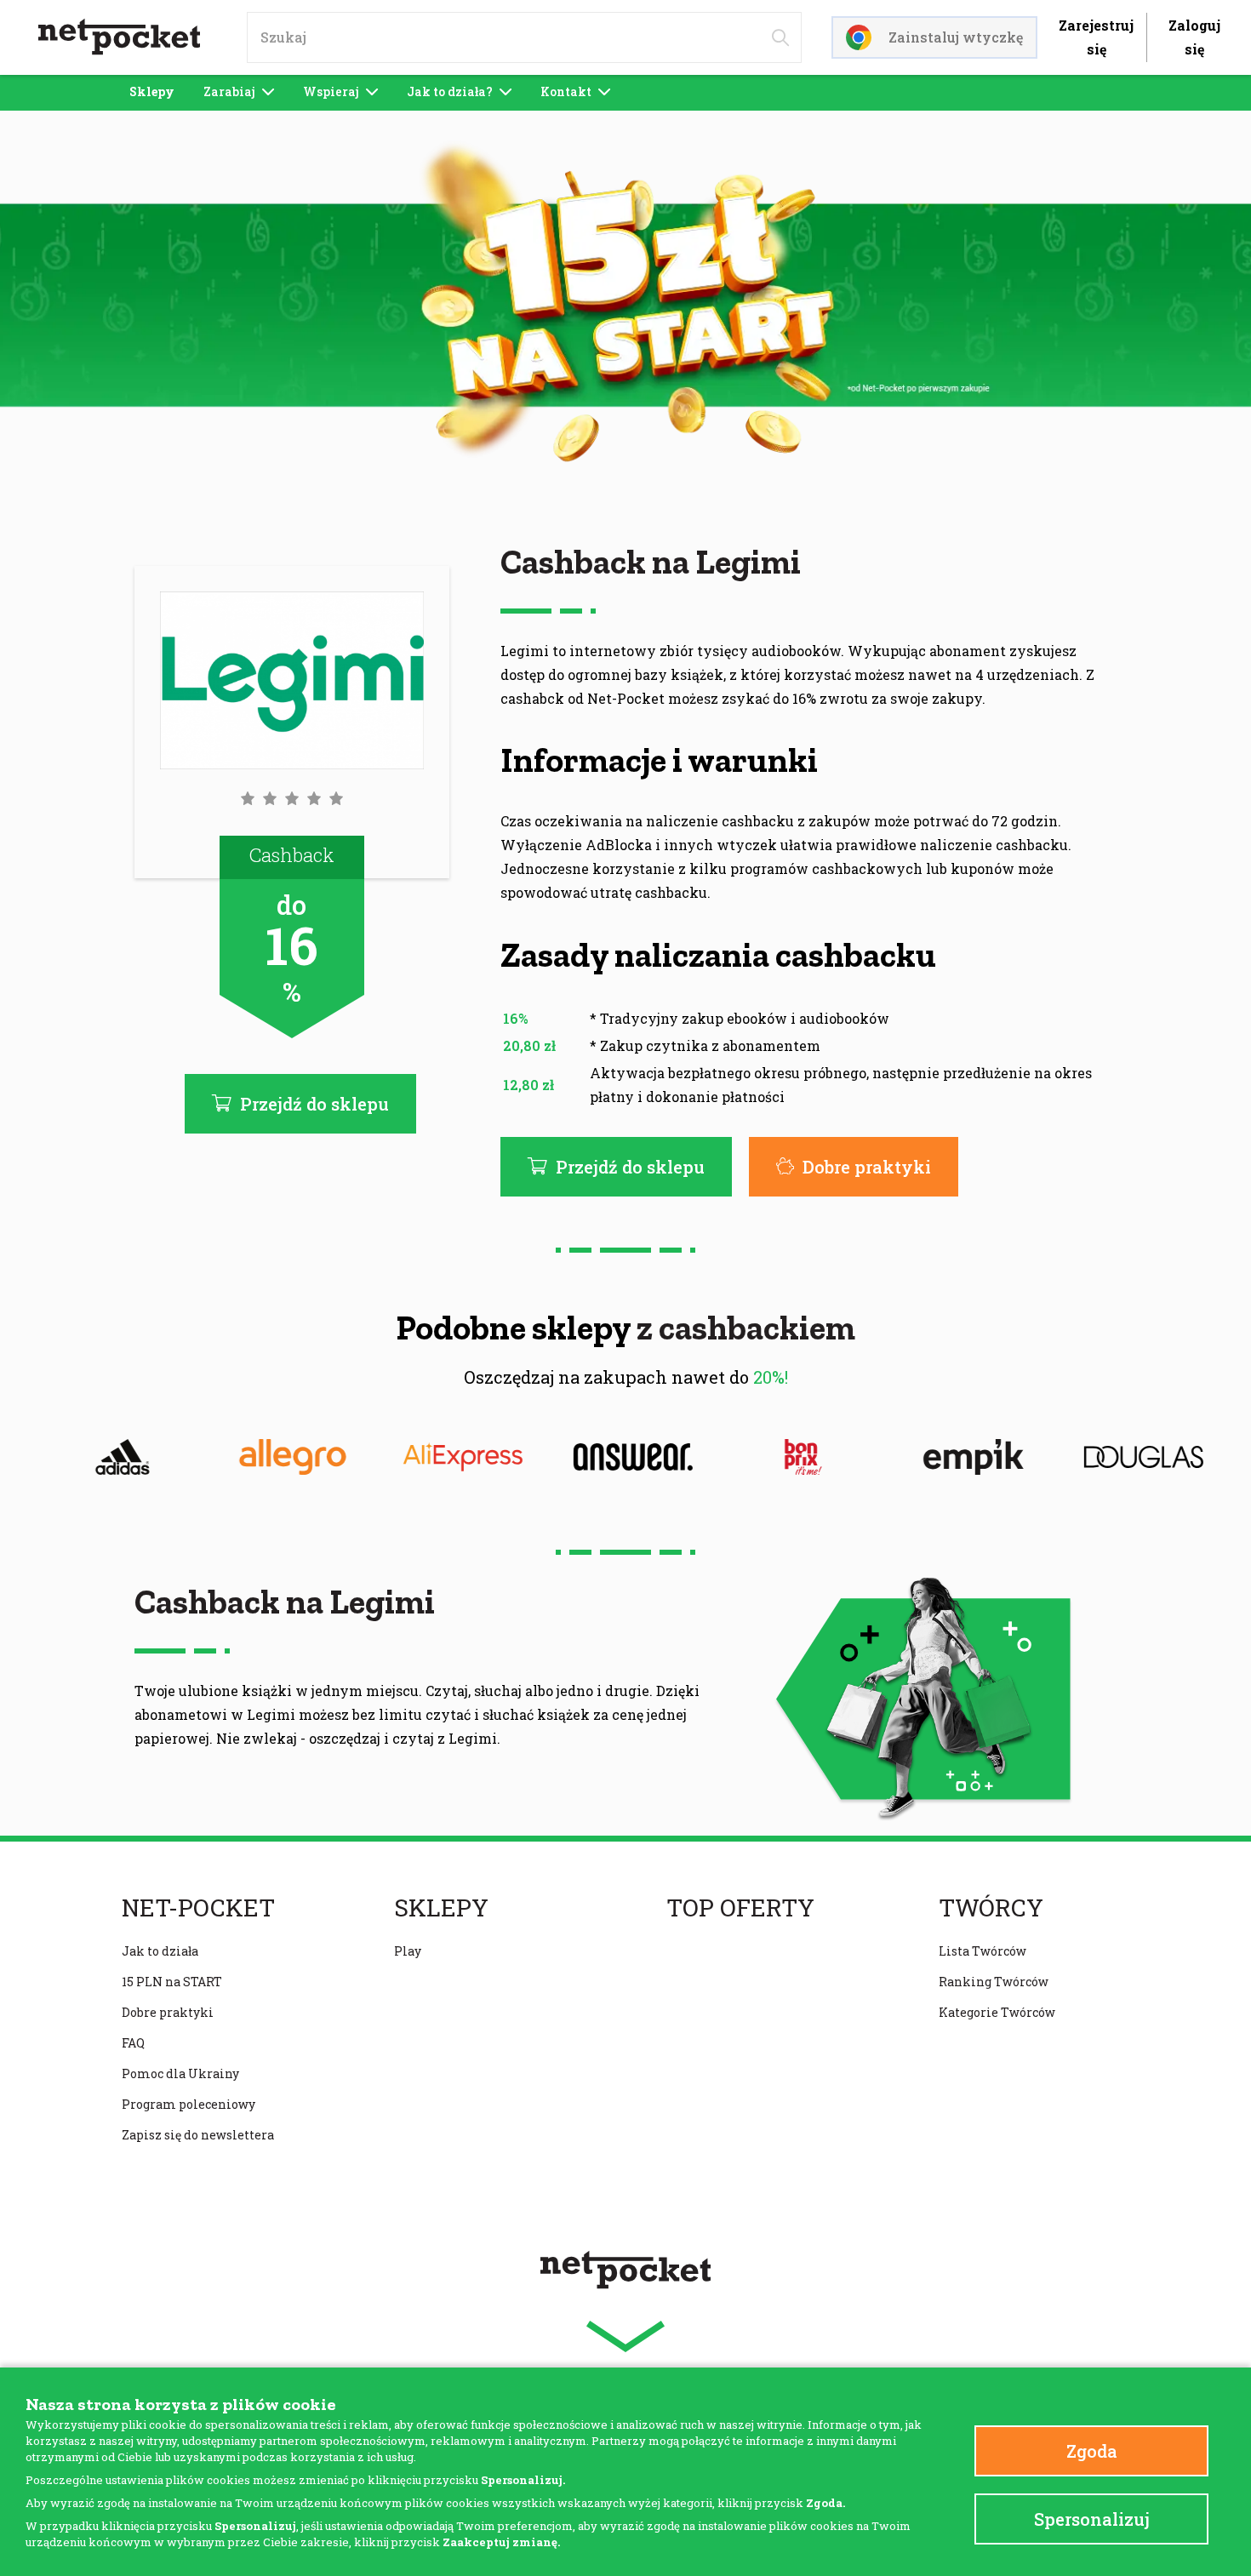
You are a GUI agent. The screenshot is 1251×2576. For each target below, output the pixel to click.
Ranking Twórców (994, 1982)
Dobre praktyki (867, 1167)
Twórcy (991, 1908)
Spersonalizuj (1092, 2519)
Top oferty (740, 1908)
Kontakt (566, 91)
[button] (292, 798)
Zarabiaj (229, 91)
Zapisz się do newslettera (198, 2135)
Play (408, 1951)
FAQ (133, 2043)
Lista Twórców (983, 1951)
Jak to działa (160, 1951)
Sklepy (152, 91)
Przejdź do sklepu (630, 1167)
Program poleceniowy (189, 2104)
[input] (524, 37)
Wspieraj (331, 91)
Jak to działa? (450, 91)
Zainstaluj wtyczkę (956, 37)
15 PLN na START (172, 1982)
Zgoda (1092, 2451)
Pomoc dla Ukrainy (180, 2073)
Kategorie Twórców (997, 2012)
